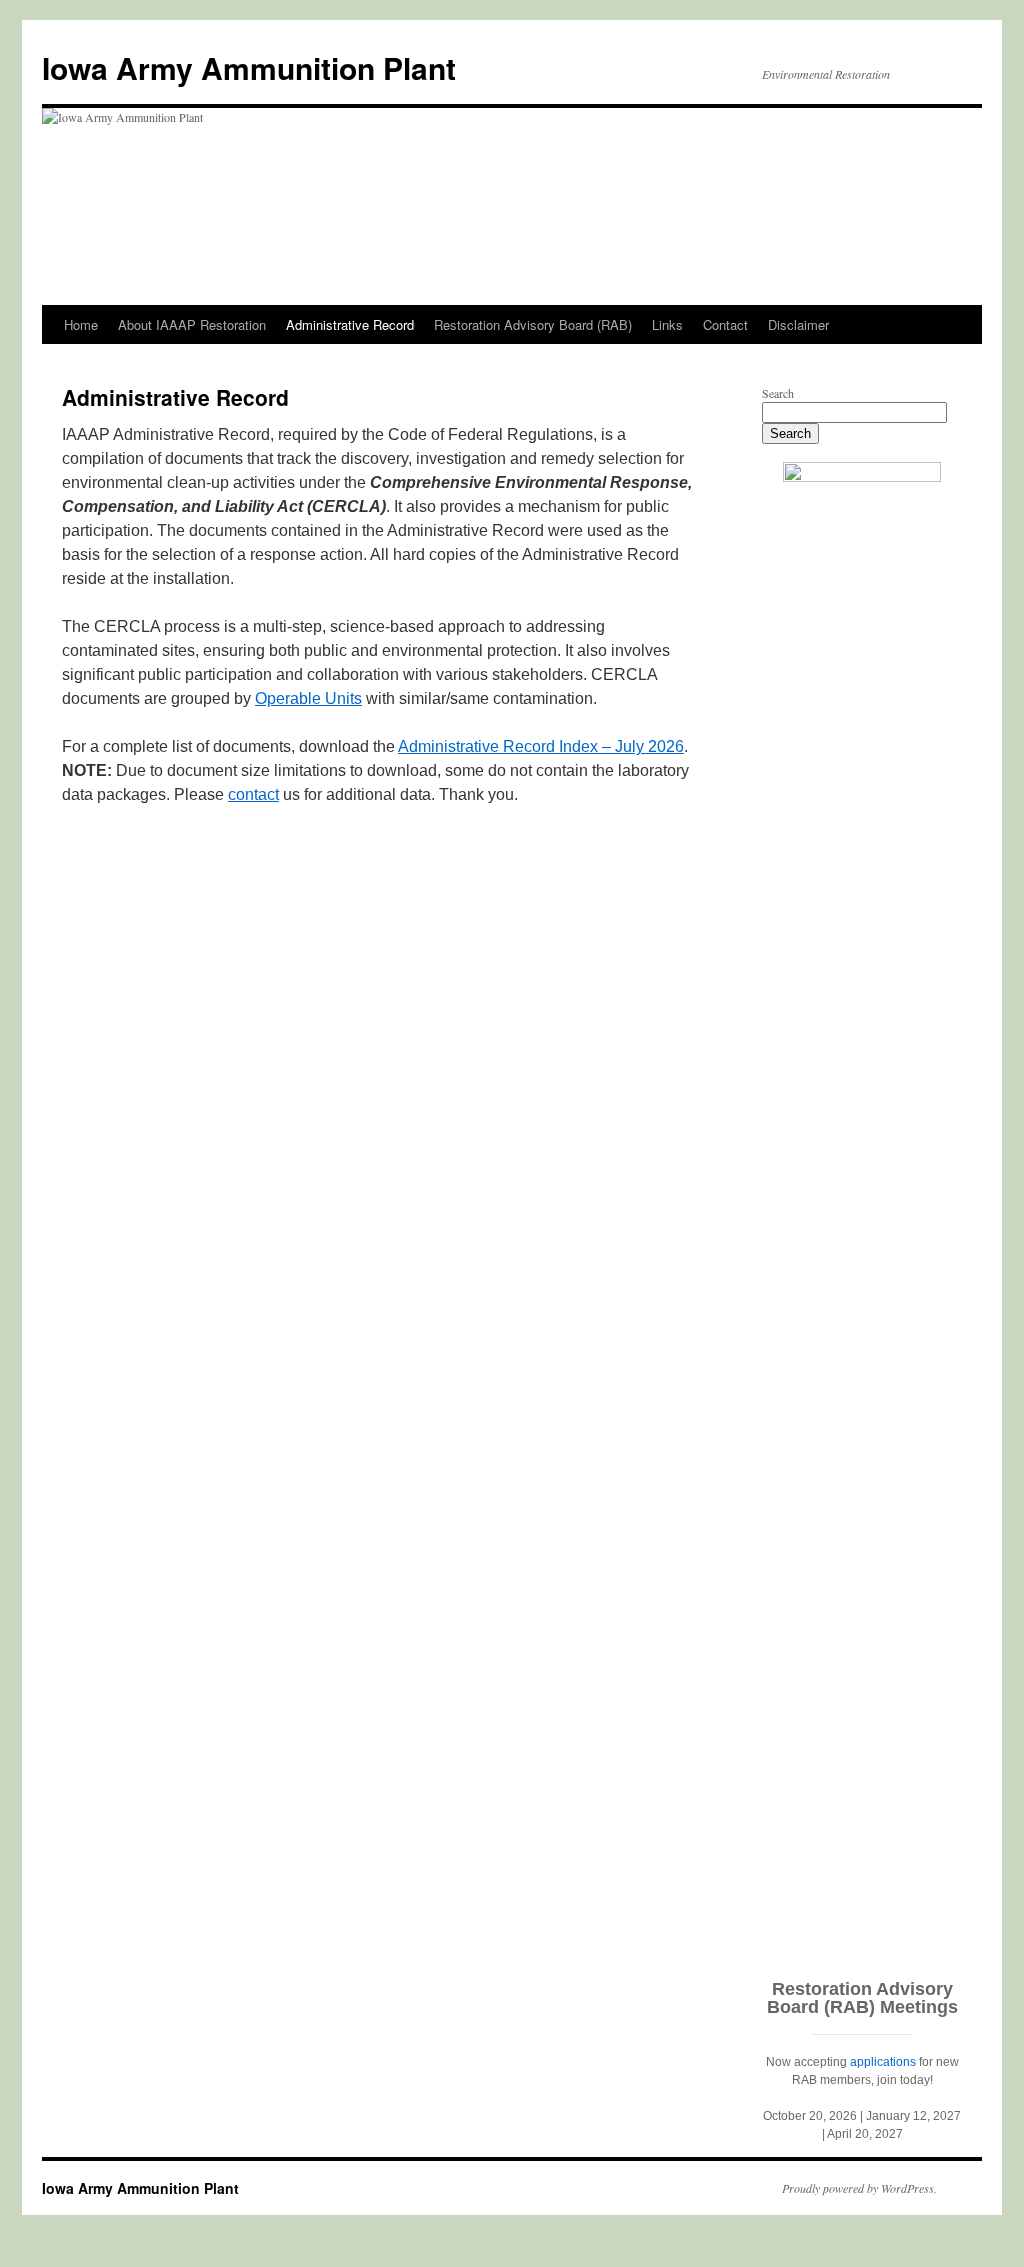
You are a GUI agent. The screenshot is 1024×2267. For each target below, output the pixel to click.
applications (883, 2062)
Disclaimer (798, 324)
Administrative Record (350, 324)
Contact (725, 324)
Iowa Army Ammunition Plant (249, 67)
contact (253, 794)
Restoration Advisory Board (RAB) (533, 324)
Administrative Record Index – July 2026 (541, 746)
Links (667, 324)
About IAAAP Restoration (192, 324)
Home (81, 324)
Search (778, 393)
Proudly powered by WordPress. (859, 2188)
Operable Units (308, 698)
